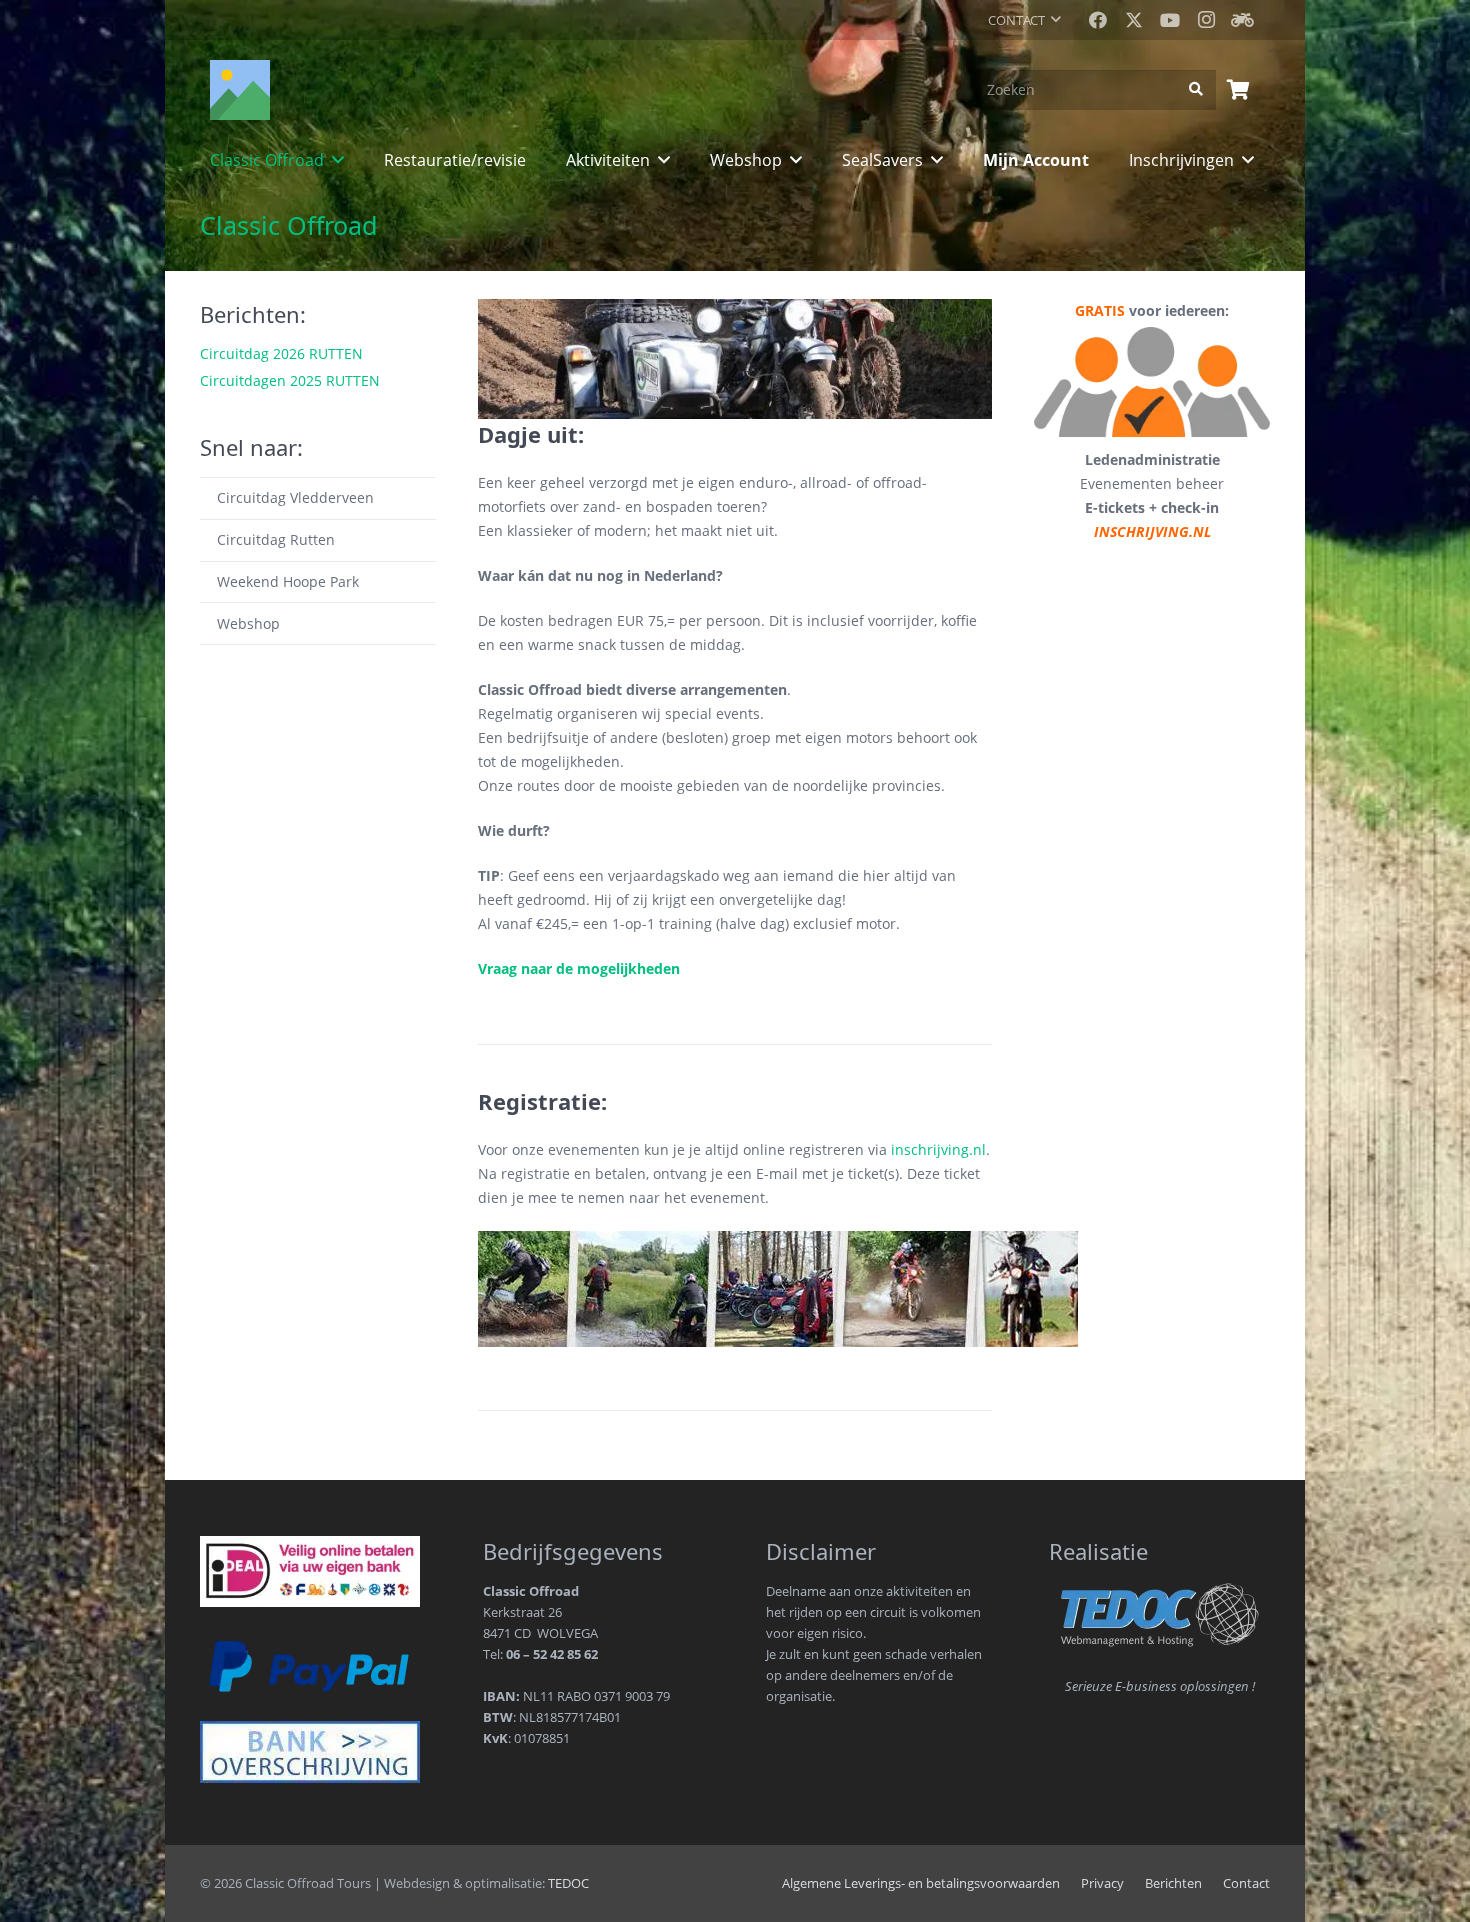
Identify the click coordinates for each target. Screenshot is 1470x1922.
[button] (1024, 20)
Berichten (1173, 1883)
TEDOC (568, 1883)
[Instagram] (1206, 20)
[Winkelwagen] (1238, 90)
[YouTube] (1170, 20)
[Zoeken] (1196, 89)
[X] (1134, 20)
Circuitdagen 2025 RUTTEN (290, 380)
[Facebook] (1098, 20)
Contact (1246, 1883)
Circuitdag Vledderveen (295, 497)
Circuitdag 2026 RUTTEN (281, 353)
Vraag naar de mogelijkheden (579, 968)
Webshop (248, 623)
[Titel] (1242, 20)
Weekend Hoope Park (288, 581)
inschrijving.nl (938, 1149)
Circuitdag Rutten (276, 539)
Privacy (1102, 1883)
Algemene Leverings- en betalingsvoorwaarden (921, 1883)
